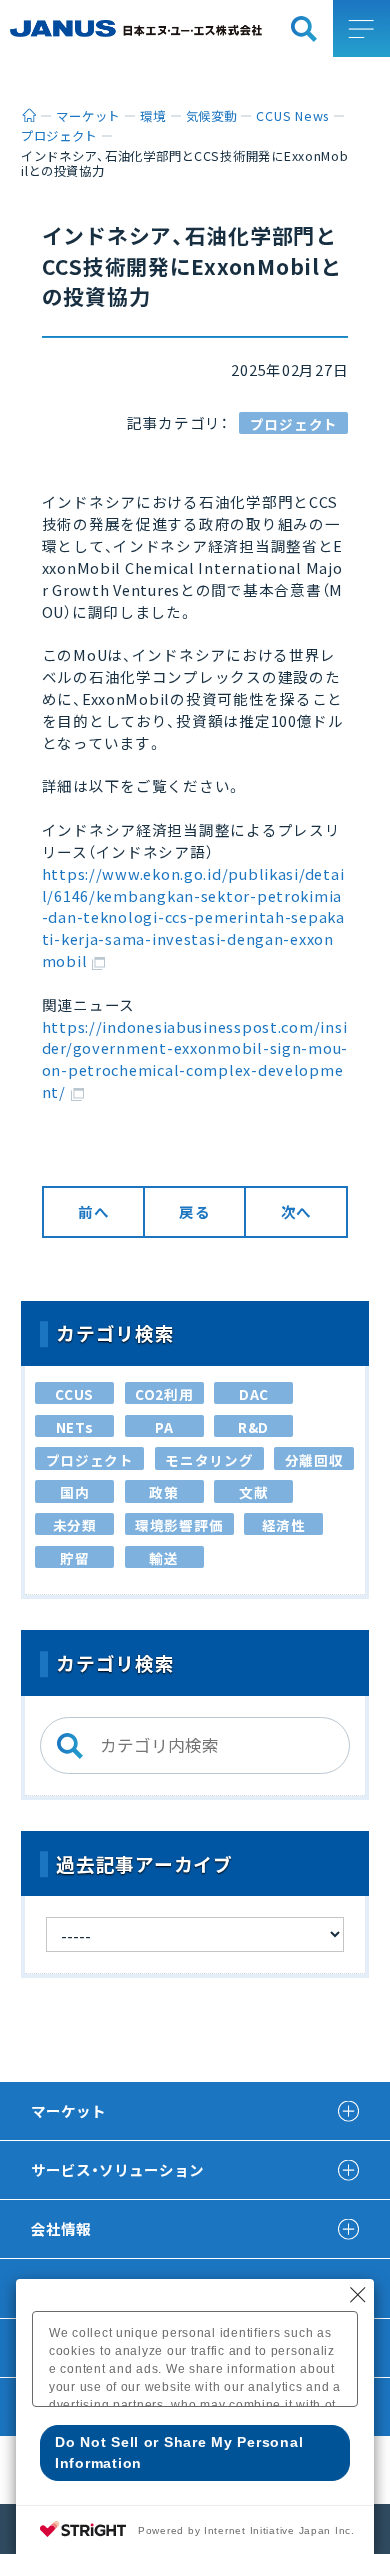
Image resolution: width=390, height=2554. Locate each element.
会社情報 (61, 2228)
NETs (75, 1427)
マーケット (68, 2110)
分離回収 (314, 1459)
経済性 (284, 1525)
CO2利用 (164, 1394)
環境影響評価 (179, 1525)
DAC (254, 1394)
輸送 (163, 1558)
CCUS (74, 1394)
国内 (74, 1492)
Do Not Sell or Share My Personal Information (179, 2452)
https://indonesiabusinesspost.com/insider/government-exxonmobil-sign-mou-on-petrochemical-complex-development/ (195, 1059)
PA (164, 1427)
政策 (163, 1492)
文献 (253, 1492)
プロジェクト (294, 424)
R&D (253, 1427)
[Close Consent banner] (358, 2295)
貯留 (74, 1558)
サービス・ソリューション (117, 2169)
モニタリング (209, 1459)
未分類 (75, 1525)
